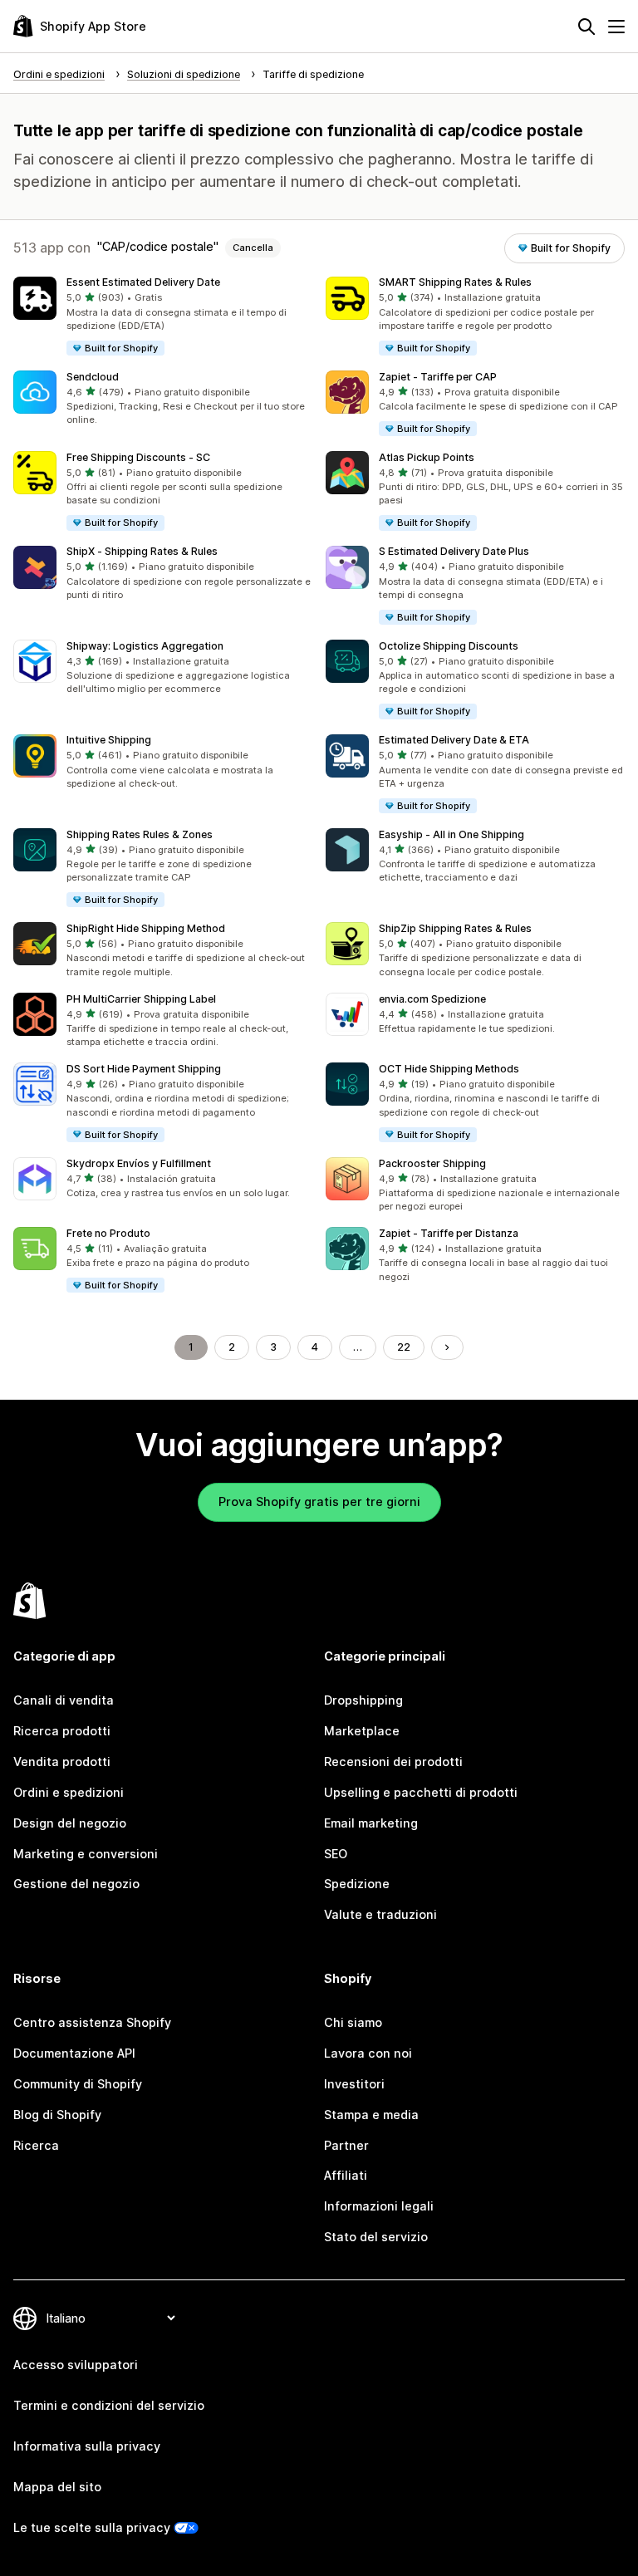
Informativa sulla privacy (87, 2446)
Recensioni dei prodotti (393, 1761)
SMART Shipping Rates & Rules (455, 282)
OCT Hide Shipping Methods (449, 1069)
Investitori (354, 2084)
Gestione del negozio (76, 1884)
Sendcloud (93, 377)
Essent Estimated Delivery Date (143, 282)
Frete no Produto (108, 1233)
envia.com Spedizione (432, 999)
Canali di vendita (64, 1700)
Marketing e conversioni (86, 1854)
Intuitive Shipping (109, 740)
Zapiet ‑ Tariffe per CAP (438, 377)
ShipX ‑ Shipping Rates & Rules (142, 551)
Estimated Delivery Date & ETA (454, 740)
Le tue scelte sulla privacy (92, 2527)
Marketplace (362, 1731)
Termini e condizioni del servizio (109, 2405)
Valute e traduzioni (380, 1914)
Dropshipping (363, 1700)
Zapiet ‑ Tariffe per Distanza (449, 1233)
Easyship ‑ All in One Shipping (452, 834)
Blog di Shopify (57, 2115)
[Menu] (616, 27)
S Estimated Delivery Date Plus (454, 551)
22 (404, 1347)
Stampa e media (371, 2115)
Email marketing (371, 1823)
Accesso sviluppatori (76, 2365)
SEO (336, 1854)
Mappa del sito (57, 2487)
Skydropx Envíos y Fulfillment (139, 1163)
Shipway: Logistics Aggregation (145, 646)
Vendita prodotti (62, 1761)
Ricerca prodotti (62, 1731)
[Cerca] (586, 27)
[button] (163, 317)
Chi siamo (353, 2022)
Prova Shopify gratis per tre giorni (319, 1501)
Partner (346, 2145)
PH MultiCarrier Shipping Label (141, 999)
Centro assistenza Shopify (92, 2022)
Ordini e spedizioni (69, 1792)
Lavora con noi (368, 2053)
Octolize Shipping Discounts (449, 646)
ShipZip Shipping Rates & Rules (455, 928)
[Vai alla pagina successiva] (447, 1347)
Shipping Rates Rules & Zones (140, 834)
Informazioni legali (379, 2206)
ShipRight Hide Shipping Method (146, 928)
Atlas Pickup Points (427, 457)
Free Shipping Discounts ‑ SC (138, 457)
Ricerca (36, 2145)
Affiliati (346, 2175)
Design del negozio (70, 1823)
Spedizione (357, 1884)
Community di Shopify (78, 2084)
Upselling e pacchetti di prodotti (421, 1792)
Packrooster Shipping (432, 1163)
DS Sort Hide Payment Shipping (144, 1069)
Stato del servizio (376, 2237)
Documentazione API (74, 2053)
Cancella (253, 248)
